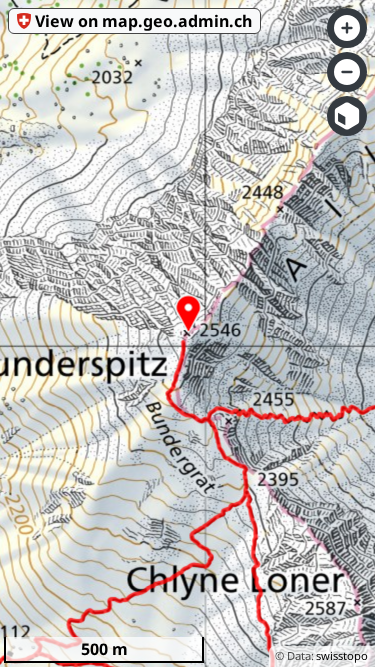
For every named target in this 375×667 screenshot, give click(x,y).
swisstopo (342, 655)
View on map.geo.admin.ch (143, 21)
